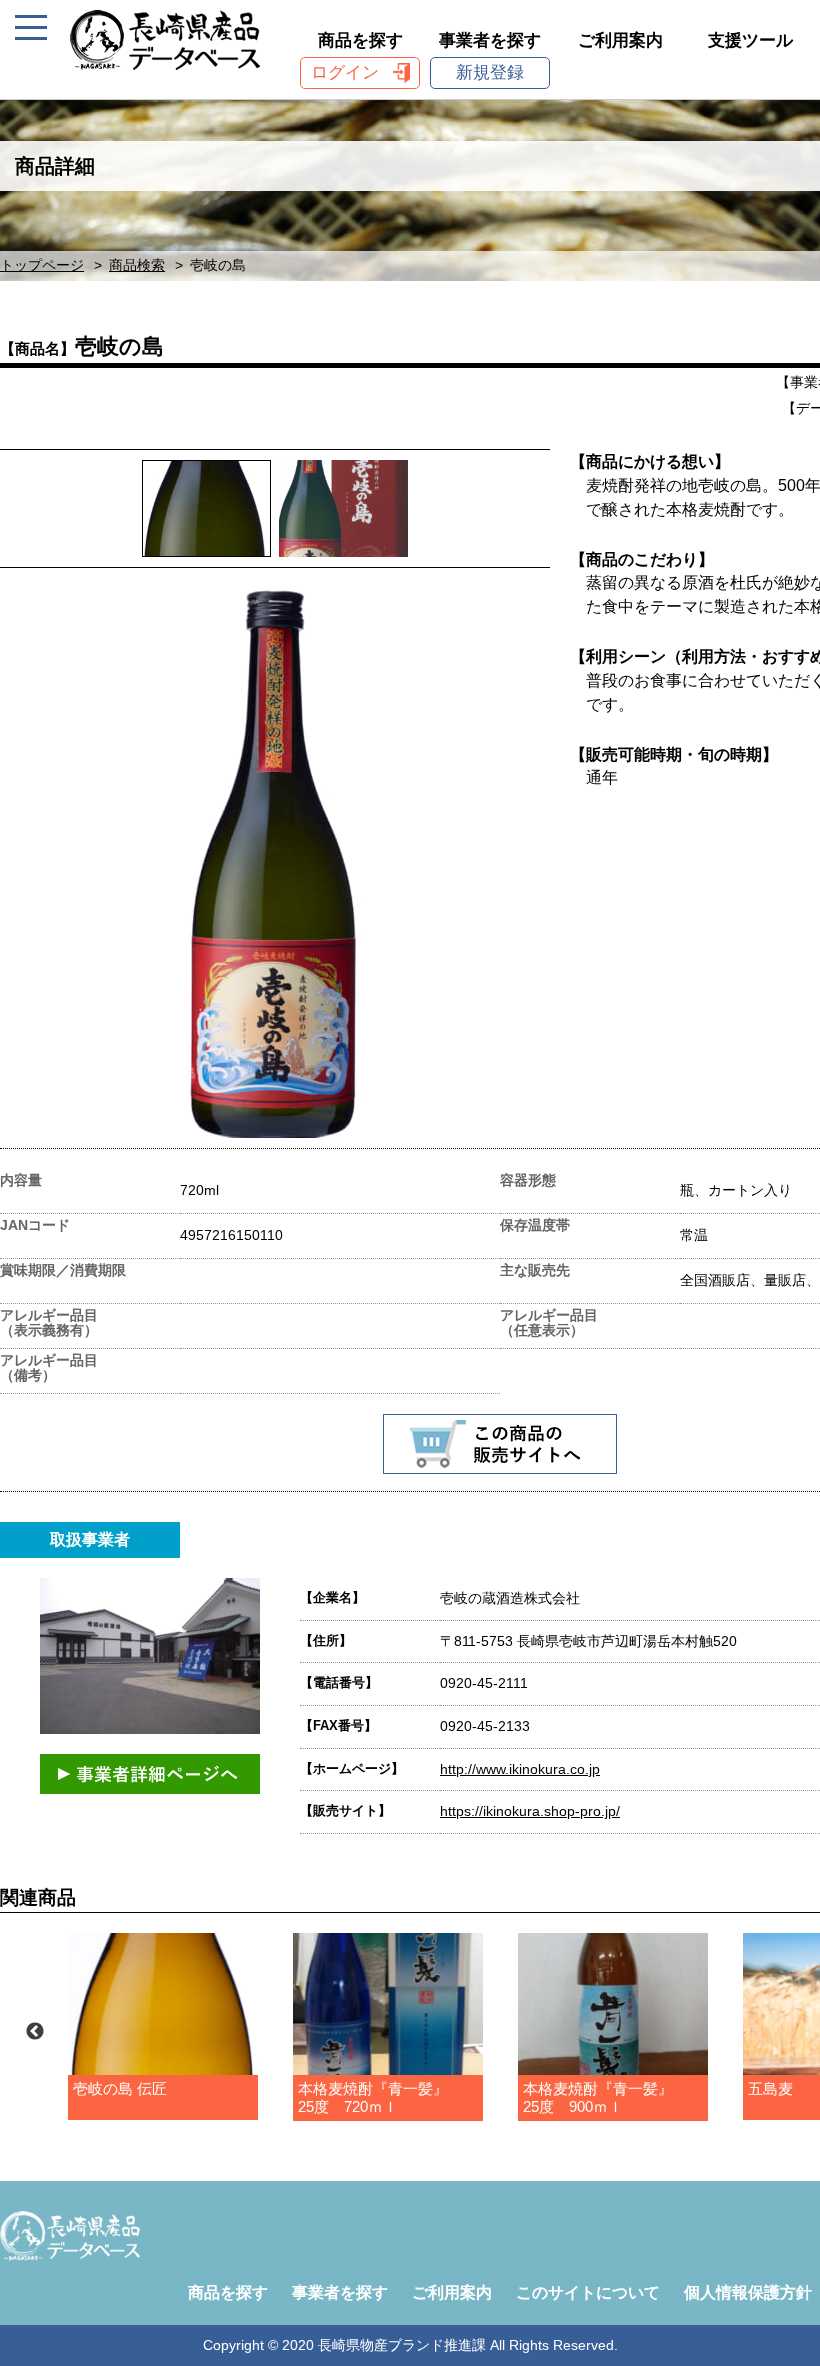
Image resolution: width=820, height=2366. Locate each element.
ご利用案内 (620, 40)
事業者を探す (490, 40)
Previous (35, 2032)
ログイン (345, 72)
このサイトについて (588, 2292)
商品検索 (137, 265)
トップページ (42, 265)
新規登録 (490, 72)
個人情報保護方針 (748, 2292)
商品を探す (360, 40)
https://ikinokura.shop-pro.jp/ (530, 1811)
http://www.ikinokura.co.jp (520, 1769)
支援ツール (750, 40)
